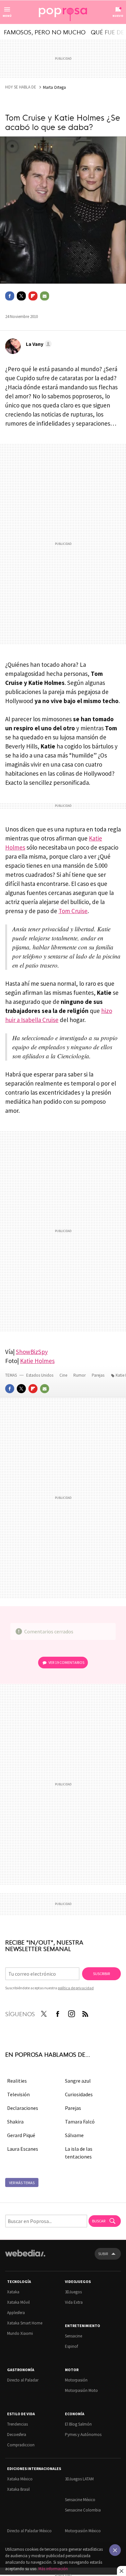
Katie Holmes (37, 1361)
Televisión (18, 2094)
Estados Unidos (40, 1375)
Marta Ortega (54, 87)
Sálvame (74, 2135)
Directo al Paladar (23, 2380)
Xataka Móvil (18, 2302)
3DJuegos (73, 2292)
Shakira (15, 2122)
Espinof (71, 2346)
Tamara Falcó (80, 2122)
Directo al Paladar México (29, 2531)
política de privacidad (76, 1988)
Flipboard (33, 296)
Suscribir (101, 1974)
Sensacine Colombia (83, 2510)
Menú (7, 16)
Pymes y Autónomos (83, 2435)
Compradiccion (21, 2445)
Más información (53, 2569)
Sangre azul (78, 2081)
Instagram (71, 2013)
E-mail (45, 296)
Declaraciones (23, 2108)
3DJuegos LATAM (79, 2479)
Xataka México (20, 2479)
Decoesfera (17, 2435)
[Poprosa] (63, 12)
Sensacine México (80, 2500)
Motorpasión (76, 2380)
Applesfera (16, 2313)
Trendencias (17, 2424)
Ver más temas (22, 2183)
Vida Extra (74, 2302)
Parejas (99, 1375)
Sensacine (73, 2336)
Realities (17, 2081)
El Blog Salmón (78, 2424)
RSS (85, 2013)
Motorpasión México (83, 2531)
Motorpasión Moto (81, 2390)
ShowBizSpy (32, 1352)
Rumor (80, 1375)
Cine (64, 1375)
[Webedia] (25, 2258)
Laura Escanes (23, 2149)
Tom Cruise (73, 911)
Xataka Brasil (18, 2489)
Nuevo (118, 16)
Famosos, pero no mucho (45, 32)
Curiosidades (79, 2094)
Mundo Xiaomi (20, 2333)
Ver (66, 1662)
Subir (103, 2254)
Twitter (21, 296)
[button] (38, 344)
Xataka (13, 2292)
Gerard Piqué (21, 2135)
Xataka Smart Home (25, 2323)
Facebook (10, 296)
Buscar (99, 2221)
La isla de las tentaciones (79, 2153)
